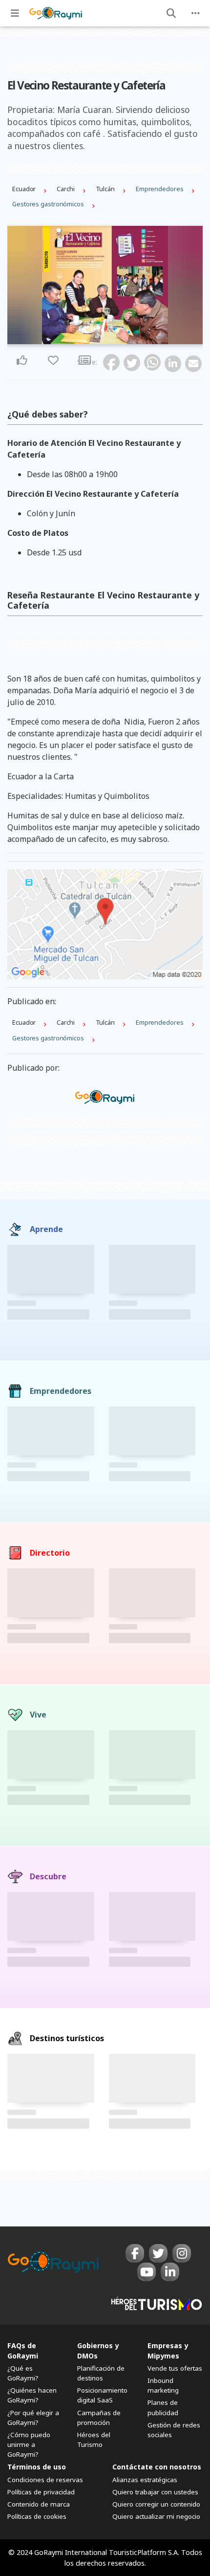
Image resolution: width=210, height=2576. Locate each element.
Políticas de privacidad (41, 2492)
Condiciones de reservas (45, 2480)
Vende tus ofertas (175, 2368)
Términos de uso (37, 2467)
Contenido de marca (39, 2504)
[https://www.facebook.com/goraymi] (135, 2253)
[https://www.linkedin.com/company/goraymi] (170, 2272)
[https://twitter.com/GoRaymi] (158, 2253)
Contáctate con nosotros (157, 2467)
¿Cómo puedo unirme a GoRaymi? (29, 2444)
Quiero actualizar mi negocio (156, 2516)
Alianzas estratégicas (145, 2480)
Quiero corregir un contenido (156, 2504)
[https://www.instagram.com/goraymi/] (182, 2253)
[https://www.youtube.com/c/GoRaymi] (147, 2272)
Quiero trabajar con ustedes (155, 2492)
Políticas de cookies (37, 2516)
